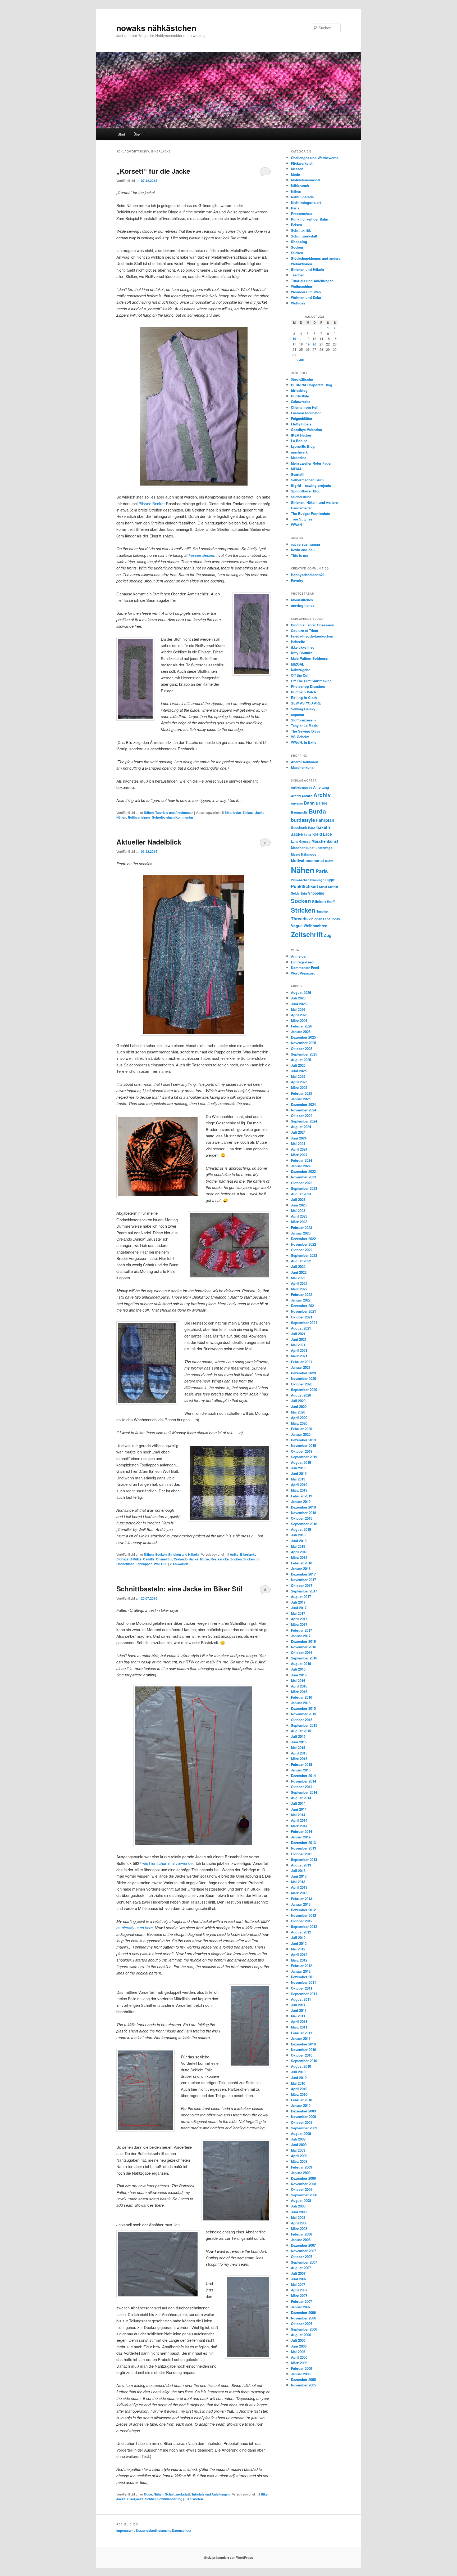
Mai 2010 (298, 2083)
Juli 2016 (298, 1669)
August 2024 (301, 1127)
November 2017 (303, 1580)
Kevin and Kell (303, 550)
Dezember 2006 (303, 2312)
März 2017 (299, 1624)
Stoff (331, 902)
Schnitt (150, 2499)
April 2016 (299, 1686)
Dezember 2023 (303, 1171)
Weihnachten (301, 286)
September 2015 (304, 1725)
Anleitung (321, 787)
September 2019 (304, 1457)
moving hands (303, 605)
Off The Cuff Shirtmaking (311, 681)
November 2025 (303, 1043)
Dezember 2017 (303, 1574)
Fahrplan (325, 820)
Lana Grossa (301, 841)
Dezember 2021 (303, 1306)
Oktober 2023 (302, 1183)
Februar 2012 (301, 1966)
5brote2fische (302, 379)
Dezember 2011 (303, 1977)
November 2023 (303, 1177)
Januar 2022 (301, 1300)
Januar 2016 (301, 1703)
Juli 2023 (298, 1199)
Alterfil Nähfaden (305, 762)
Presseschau (301, 214)
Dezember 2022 (303, 1239)
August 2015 (301, 1731)
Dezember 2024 (303, 1104)
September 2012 (304, 1926)
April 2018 (299, 1552)
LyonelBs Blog (303, 446)
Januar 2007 (301, 2307)
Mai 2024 (298, 1144)
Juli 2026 (298, 998)
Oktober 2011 (302, 1988)
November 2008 (303, 2184)
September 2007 (304, 2262)
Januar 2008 (301, 2240)
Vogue (297, 926)
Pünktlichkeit (304, 886)
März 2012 (299, 1960)
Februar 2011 (301, 2033)
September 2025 (304, 1054)
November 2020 (303, 1378)
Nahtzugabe (301, 670)
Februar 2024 (301, 1160)
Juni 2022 (299, 1272)
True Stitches (302, 519)
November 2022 (303, 1244)
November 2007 (303, 2251)
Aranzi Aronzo (302, 796)
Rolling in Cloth (304, 697)
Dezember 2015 (303, 1708)
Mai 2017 (298, 1613)
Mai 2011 (298, 2016)
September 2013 (304, 1859)
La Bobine (299, 441)
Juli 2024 (298, 1132)
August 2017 (301, 1597)
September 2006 (304, 2329)
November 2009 (303, 2117)
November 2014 (303, 1781)
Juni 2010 (299, 2078)
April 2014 (299, 1820)
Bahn (309, 803)
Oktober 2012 (302, 1921)
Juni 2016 (299, 1675)
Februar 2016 (301, 1697)
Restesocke (220, 1559)
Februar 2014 (301, 1831)
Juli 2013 (298, 1871)
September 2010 (304, 2061)
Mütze (204, 1559)
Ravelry (297, 580)
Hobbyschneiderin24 (308, 575)
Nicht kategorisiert (306, 202)
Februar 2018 (301, 1563)
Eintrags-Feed (302, 962)
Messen (297, 169)
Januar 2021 (301, 1367)
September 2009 (304, 2128)
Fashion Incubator (306, 413)
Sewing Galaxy (303, 709)
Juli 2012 (298, 1938)
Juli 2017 (298, 1602)
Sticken (297, 253)
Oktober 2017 (302, 1585)
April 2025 (299, 1082)
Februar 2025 (301, 1093)
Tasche (322, 911)
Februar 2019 (301, 1496)
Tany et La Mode (304, 726)
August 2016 (301, 1664)
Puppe (330, 880)
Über (137, 134)
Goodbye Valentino (307, 430)
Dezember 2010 (303, 2044)
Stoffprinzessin (303, 720)
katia (308, 835)
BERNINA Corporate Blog (312, 385)
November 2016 (303, 1647)
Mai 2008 (298, 2217)
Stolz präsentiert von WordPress (229, 2557)
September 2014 (304, 1792)
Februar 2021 (301, 1362)
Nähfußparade (302, 197)
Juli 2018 (298, 1535)
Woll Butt (161, 1564)
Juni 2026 (299, 1004)
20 (314, 344)
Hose (312, 828)
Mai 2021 (298, 1345)
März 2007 (299, 2295)
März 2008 (299, 2229)
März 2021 (299, 1356)
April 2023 (299, 1216)
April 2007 (299, 2290)
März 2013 (299, 1893)
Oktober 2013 (302, 1854)
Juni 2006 (299, 2346)
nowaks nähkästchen (156, 28)
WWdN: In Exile (304, 742)
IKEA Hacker (301, 435)
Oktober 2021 (302, 1317)
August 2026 (301, 992)
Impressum (125, 2530)
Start (121, 134)
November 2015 (303, 1714)
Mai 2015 (298, 1747)
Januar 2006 (301, 2374)
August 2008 (301, 2200)
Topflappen (144, 1564)
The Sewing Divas (306, 731)
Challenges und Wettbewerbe (315, 158)
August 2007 (301, 2268)
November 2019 (303, 1445)
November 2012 (303, 1915)
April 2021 (299, 1350)
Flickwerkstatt (302, 163)
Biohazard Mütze (129, 1559)
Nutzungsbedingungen (153, 2530)
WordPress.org (303, 973)
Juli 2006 (298, 2340)
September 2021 (304, 1323)
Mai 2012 (298, 1949)
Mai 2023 (298, 1211)
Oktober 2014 (302, 1787)
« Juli (300, 360)
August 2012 (301, 1932)
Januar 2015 (301, 1770)
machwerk (299, 452)
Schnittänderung (170, 2499)
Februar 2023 (301, 1228)
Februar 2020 (301, 1429)
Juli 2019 (298, 1468)
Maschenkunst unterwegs (312, 848)
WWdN (296, 525)
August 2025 (301, 1060)
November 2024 (303, 1110)
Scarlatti (298, 474)
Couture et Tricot (305, 630)
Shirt (304, 893)
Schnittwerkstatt (177, 2494)
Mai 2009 (298, 2150)
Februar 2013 (301, 1899)
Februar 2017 (301, 1630)
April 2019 (299, 1485)
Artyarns (297, 803)
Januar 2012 (301, 1971)
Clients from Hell (305, 407)
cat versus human (305, 544)
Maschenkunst (303, 767)
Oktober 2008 (302, 2189)
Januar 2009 (301, 2173)
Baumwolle (299, 812)
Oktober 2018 (302, 1518)
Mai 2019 (298, 1479)
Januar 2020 (301, 1434)
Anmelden (299, 956)
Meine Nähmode (304, 854)
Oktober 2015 (302, 1720)
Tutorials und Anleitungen (174, 813)
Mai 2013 (298, 1882)
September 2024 (304, 1121)
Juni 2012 (299, 1943)
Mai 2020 (298, 1412)
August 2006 (301, 2335)
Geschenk (299, 827)
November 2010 (303, 2050)
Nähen (149, 813)
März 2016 (299, 1692)
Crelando (181, 1559)
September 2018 (304, 1524)
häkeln (323, 827)
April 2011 (299, 2021)
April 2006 (299, 2357)
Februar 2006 (301, 2368)
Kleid (317, 834)
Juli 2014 (298, 1803)
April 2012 (299, 1955)
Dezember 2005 (303, 2379)
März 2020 (299, 1423)
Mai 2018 (298, 1546)
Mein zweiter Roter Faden (312, 463)
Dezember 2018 (303, 1507)
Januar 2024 (301, 1166)
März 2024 (299, 1155)
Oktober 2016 (302, 1652)
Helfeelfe (298, 642)
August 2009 (301, 2133)
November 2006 (303, 2318)
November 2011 (303, 1982)
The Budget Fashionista (310, 513)
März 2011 (299, 2027)
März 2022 (299, 1289)
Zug (328, 935)
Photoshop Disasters (308, 686)
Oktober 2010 (302, 2055)
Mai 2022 (298, 1278)
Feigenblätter (302, 418)
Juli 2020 (298, 1401)
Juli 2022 (298, 1266)
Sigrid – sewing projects (311, 485)
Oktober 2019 (302, 1451)
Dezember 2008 (303, 2178)
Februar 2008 (301, 2234)
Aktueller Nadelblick (149, 842)
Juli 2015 (298, 1736)
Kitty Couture (302, 653)
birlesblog (299, 390)
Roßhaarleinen (139, 817)
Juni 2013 (299, 1876)
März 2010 (299, 2094)
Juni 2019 (299, 1473)
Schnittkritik (301, 230)
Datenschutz (181, 2530)
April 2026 (299, 1015)
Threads (299, 919)
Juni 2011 (299, 2010)
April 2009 (299, 2156)
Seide (295, 893)
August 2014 (301, 1798)
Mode (148, 2494)
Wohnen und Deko (306, 297)
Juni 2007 (299, 2279)
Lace (327, 834)
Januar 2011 (301, 2038)
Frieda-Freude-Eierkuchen (312, 636)
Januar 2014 (301, 1837)
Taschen (298, 275)
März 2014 (299, 1826)
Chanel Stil (164, 1559)
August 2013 (301, 1865)
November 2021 (303, 1311)
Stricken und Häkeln (183, 1554)
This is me (300, 555)
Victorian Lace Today (324, 919)
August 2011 (301, 1999)
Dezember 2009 (303, 2111)
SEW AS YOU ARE (306, 703)
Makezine (299, 458)
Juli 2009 (298, 2139)
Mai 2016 (298, 1680)
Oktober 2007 (302, 2257)
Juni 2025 (299, 1071)
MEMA (296, 469)
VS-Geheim (300, 737)
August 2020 (301, 1395)
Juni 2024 (299, 1138)
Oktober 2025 (302, 1049)
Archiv (322, 795)
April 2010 (299, 2089)
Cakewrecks (301, 401)
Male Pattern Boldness (309, 658)
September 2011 (304, 1994)
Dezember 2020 (303, 1373)
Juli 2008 (298, 2206)
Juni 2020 (299, 1406)
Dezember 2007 (303, 2245)
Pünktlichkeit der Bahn (310, 219)
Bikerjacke (233, 813)
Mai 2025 (298, 1076)
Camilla (149, 1559)
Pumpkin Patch (303, 692)
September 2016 (304, 1658)
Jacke (260, 813)
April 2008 (299, 2223)
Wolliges (298, 303)
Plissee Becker (152, 503)
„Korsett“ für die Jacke (153, 171)
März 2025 (299, 1087)
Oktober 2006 (302, 2324)
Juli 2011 (298, 2005)
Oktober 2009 (302, 2122)
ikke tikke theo (303, 647)
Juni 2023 (299, 1205)
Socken (161, 1554)
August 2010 (301, 2066)
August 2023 (301, 1194)
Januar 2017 (301, 1636)
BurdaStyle (300, 396)
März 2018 (299, 1557)
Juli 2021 (298, 1334)
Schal (323, 887)
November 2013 (303, 1848)
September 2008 (304, 2195)
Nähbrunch (300, 185)
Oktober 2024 (302, 1116)
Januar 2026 (301, 1032)
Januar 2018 (301, 1569)
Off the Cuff (300, 675)
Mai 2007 (298, 2284)
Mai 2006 (298, 2352)
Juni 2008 (299, 2212)
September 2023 (304, 1188)
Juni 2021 (299, 1339)
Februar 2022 (301, 1294)
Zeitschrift (307, 934)
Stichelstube (301, 497)
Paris (295, 208)
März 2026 (299, 1020)
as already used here (134, 1927)
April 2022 (299, 1283)
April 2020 (299, 1418)
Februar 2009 (301, 2167)
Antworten (179, 1564)
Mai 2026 (298, 1009)
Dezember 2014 (303, 1776)
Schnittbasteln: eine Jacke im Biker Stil (179, 1589)
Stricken (303, 910)
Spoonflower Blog (306, 491)
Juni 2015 (299, 1742)
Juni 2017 (299, 1608)
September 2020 (304, 1390)
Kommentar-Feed (305, 968)
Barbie (322, 803)
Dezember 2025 (303, 1037)
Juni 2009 (299, 2145)
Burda (317, 811)
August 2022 (301, 1261)
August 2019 (301, 1462)
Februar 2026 (301, 1026)
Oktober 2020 (302, 1384)
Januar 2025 (301, 1099)
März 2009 (299, 2161)
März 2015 (299, 1759)
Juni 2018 (299, 1541)
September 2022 (304, 1255)
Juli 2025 (298, 1065)
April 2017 (299, 1619)
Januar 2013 (301, 1904)
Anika (234, 1554)
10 (294, 339)
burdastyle (303, 820)
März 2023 (299, 1222)
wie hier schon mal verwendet (168, 1863)
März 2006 (299, 2363)
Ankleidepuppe (301, 787)
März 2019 (299, 1490)
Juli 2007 (298, 2273)
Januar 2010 (301, 2105)
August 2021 (301, 1328)
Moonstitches (302, 600)
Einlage (248, 813)
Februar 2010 (301, 2100)
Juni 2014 (299, 1809)
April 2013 (299, 1887)
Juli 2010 (298, 2072)
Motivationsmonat (306, 180)
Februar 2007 (301, 2301)
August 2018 (301, 1529)
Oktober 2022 (302, 1250)
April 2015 (299, 1753)
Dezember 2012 (303, 1910)
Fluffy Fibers (301, 424)
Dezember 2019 (303, 1440)
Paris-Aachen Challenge (308, 880)
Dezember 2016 (303, 1641)
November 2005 (303, 2385)
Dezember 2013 (303, 1843)
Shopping (299, 242)
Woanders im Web (306, 292)
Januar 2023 (301, 1233)
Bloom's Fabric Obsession (313, 625)
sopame (297, 714)
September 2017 (304, 1591)
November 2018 (303, 1513)
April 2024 (299, 1149)
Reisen (296, 225)
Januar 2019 (301, 1502)
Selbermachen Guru (307, 480)
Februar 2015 (301, 1764)
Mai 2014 (298, 1815)
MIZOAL (298, 664)
